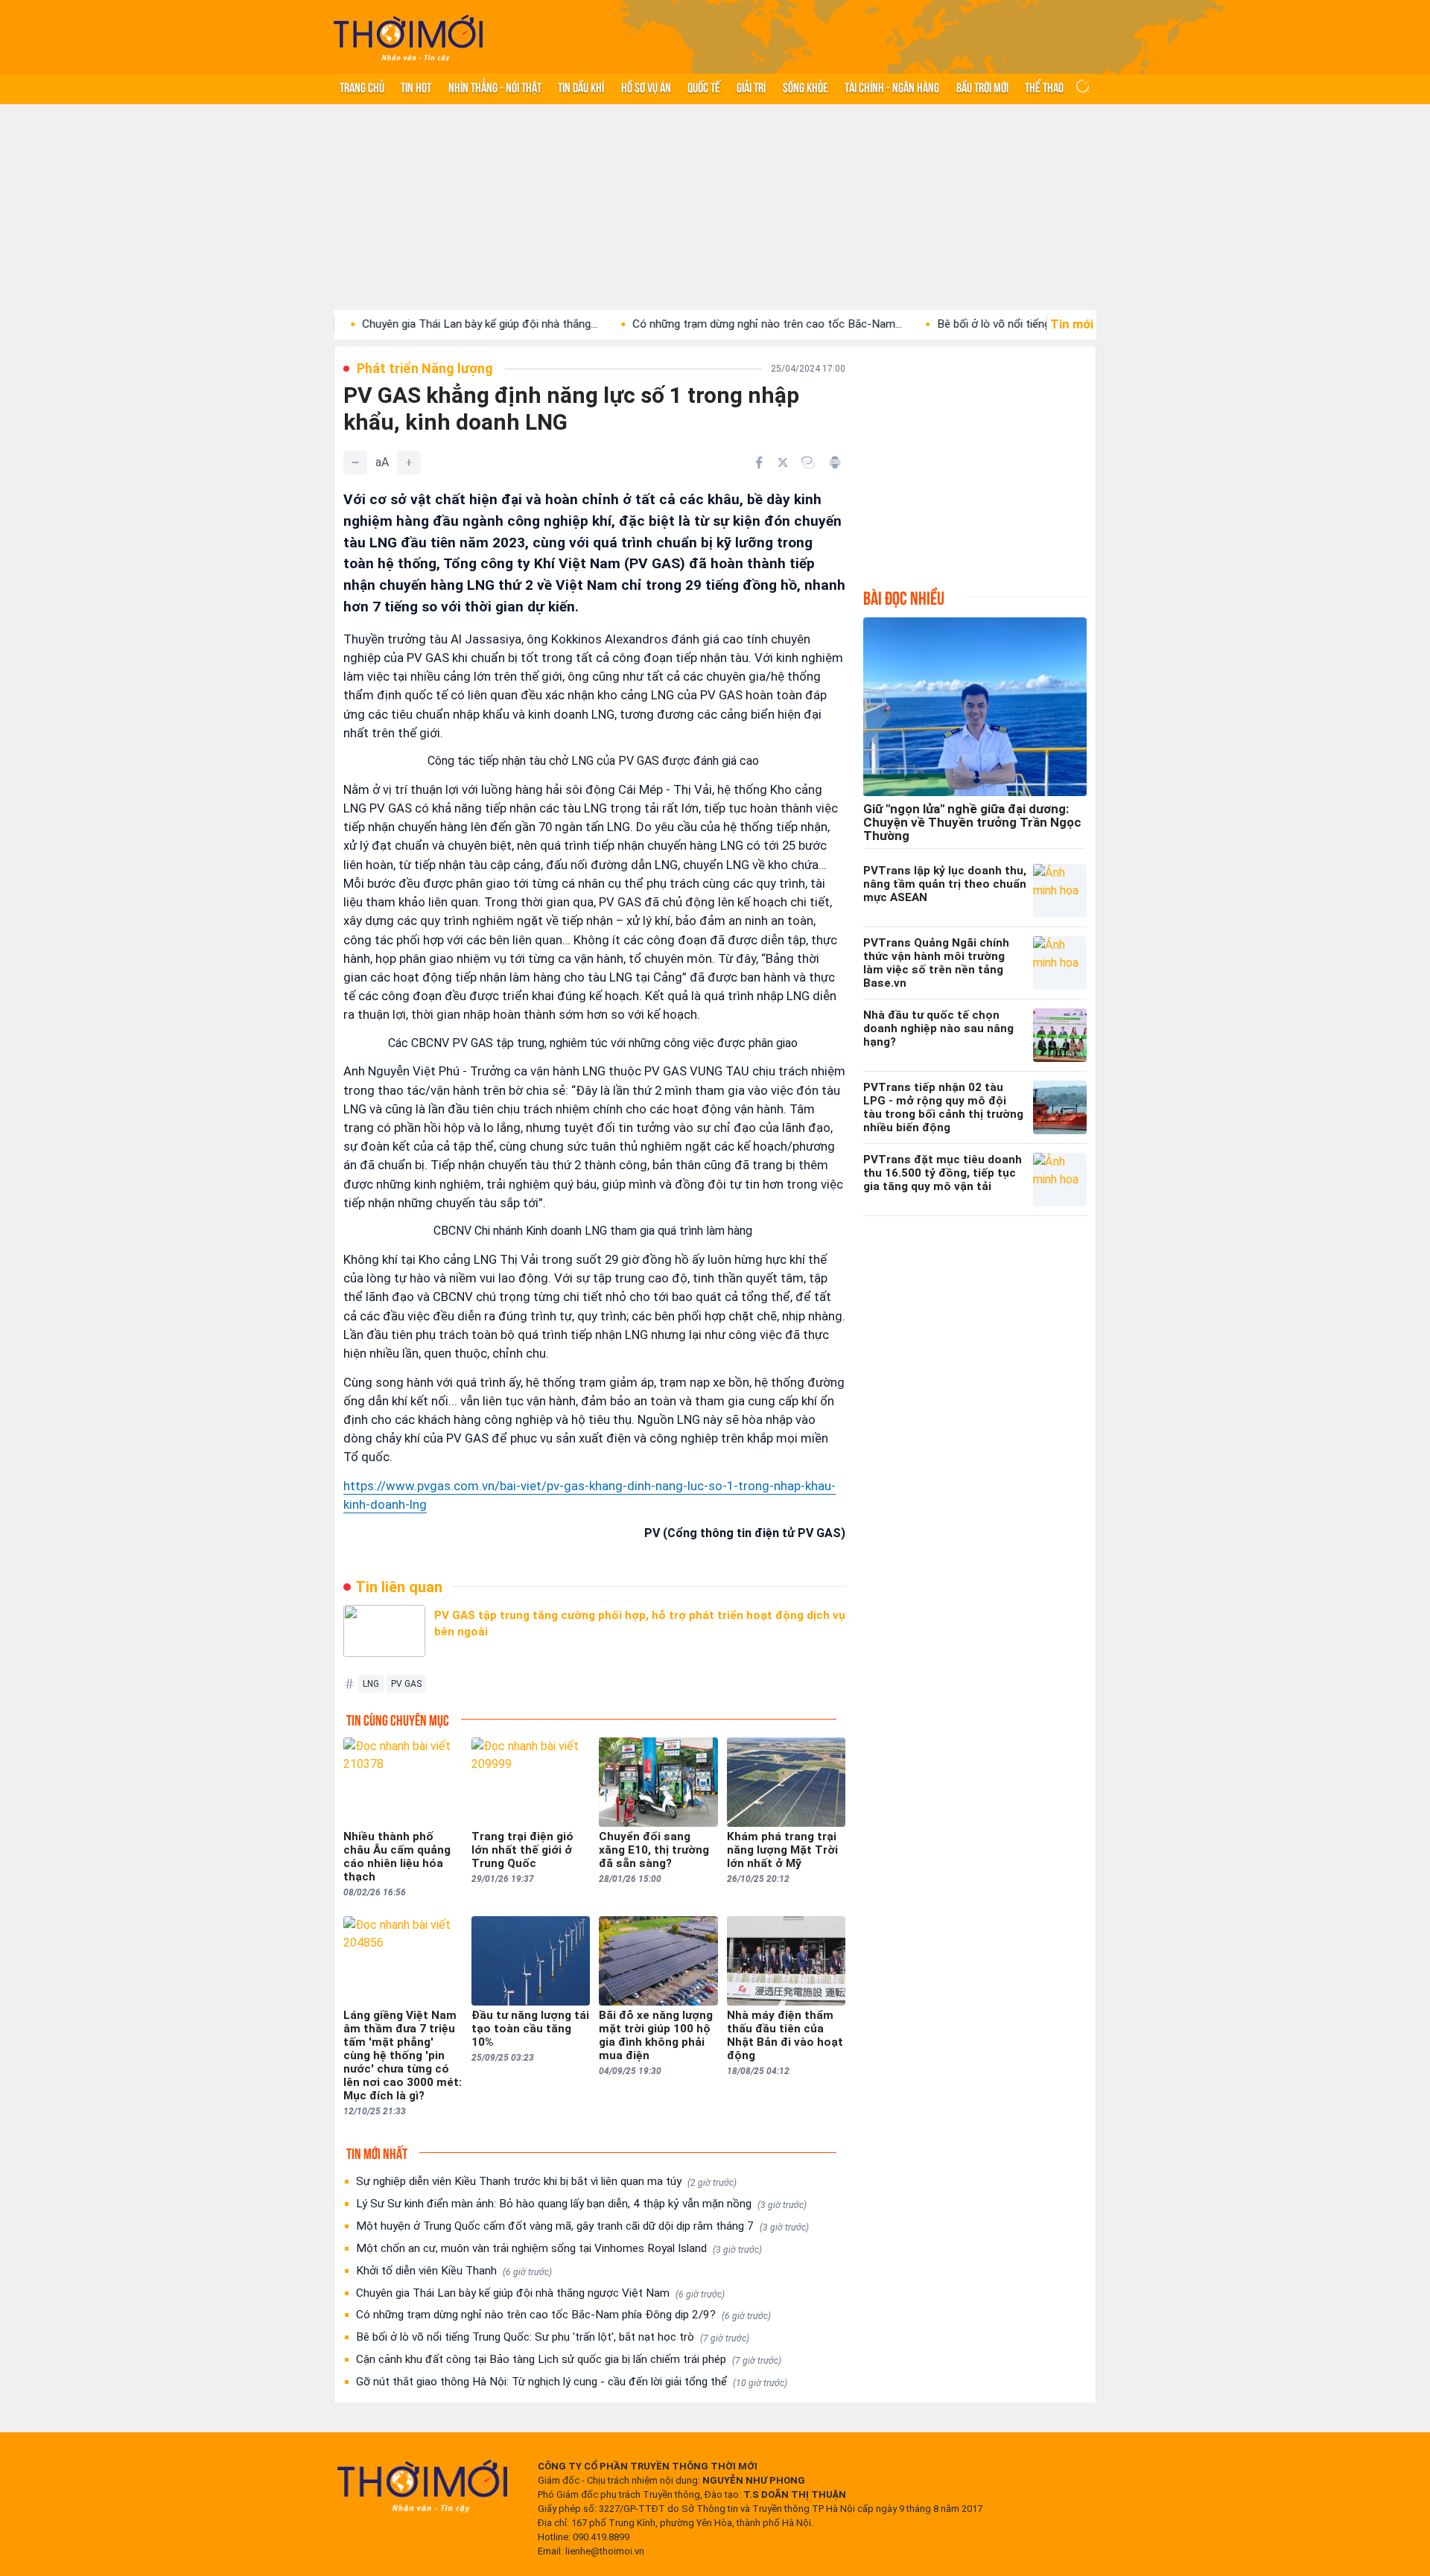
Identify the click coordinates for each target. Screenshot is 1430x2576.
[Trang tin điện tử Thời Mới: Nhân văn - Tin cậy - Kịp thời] (408, 38)
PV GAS (406, 1684)
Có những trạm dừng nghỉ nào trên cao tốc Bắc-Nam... (691, 324)
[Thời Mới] (422, 2486)
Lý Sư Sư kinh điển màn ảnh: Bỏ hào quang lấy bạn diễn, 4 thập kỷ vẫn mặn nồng (581, 2204)
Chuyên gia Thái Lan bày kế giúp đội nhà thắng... (404, 324)
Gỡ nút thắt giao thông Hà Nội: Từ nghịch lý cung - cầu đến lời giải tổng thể (572, 2382)
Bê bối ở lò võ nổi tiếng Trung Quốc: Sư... (961, 324)
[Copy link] (808, 462)
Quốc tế (704, 86)
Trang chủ (362, 86)
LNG (371, 1684)
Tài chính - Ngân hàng (892, 86)
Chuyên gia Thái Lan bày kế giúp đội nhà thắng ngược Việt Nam (540, 2293)
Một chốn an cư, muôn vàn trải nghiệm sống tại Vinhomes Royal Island (559, 2248)
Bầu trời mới (982, 86)
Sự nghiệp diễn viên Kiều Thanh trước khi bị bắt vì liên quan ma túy (546, 2181)
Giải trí (751, 86)
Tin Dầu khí (581, 86)
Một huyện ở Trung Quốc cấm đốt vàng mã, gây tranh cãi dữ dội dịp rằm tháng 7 (582, 2226)
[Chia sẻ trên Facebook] (759, 462)
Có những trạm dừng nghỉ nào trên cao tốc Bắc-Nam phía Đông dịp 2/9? (563, 2315)
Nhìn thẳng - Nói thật (495, 86)
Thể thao (1044, 86)
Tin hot (416, 86)
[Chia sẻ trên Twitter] (783, 462)
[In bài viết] (835, 462)
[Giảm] (355, 462)
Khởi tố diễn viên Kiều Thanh (454, 2271)
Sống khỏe (805, 86)
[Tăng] (409, 462)
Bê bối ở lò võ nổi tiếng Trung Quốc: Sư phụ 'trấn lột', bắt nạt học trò (553, 2337)
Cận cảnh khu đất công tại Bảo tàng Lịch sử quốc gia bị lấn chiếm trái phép (569, 2359)
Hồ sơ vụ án (646, 86)
